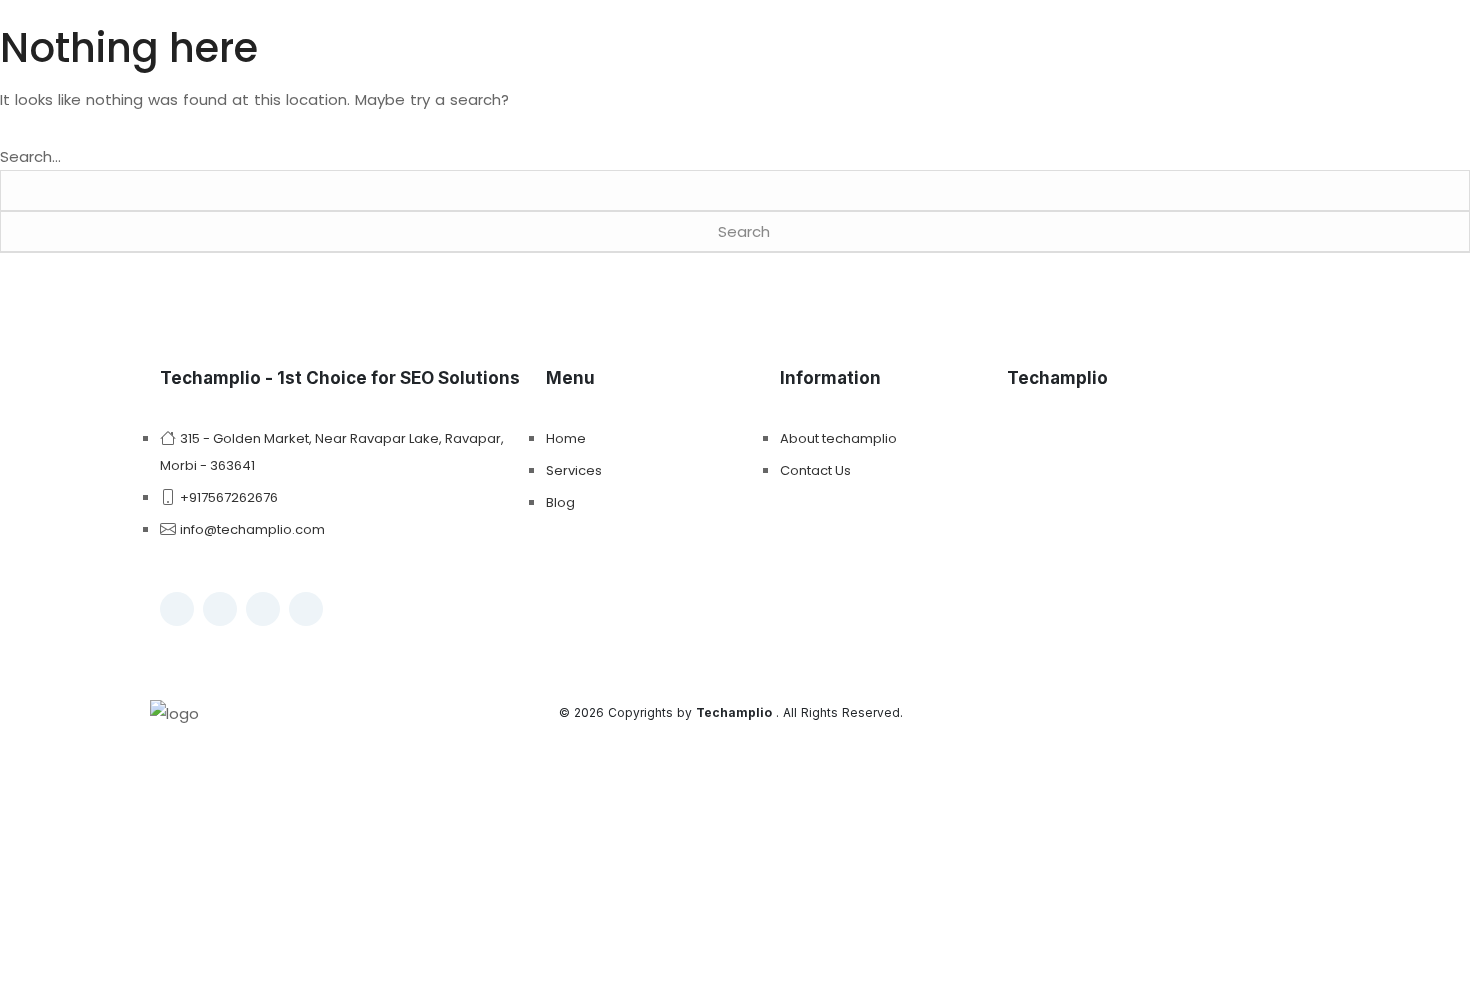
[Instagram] (220, 609)
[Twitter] (306, 609)
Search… (30, 156)
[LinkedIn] (263, 609)
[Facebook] (177, 609)
